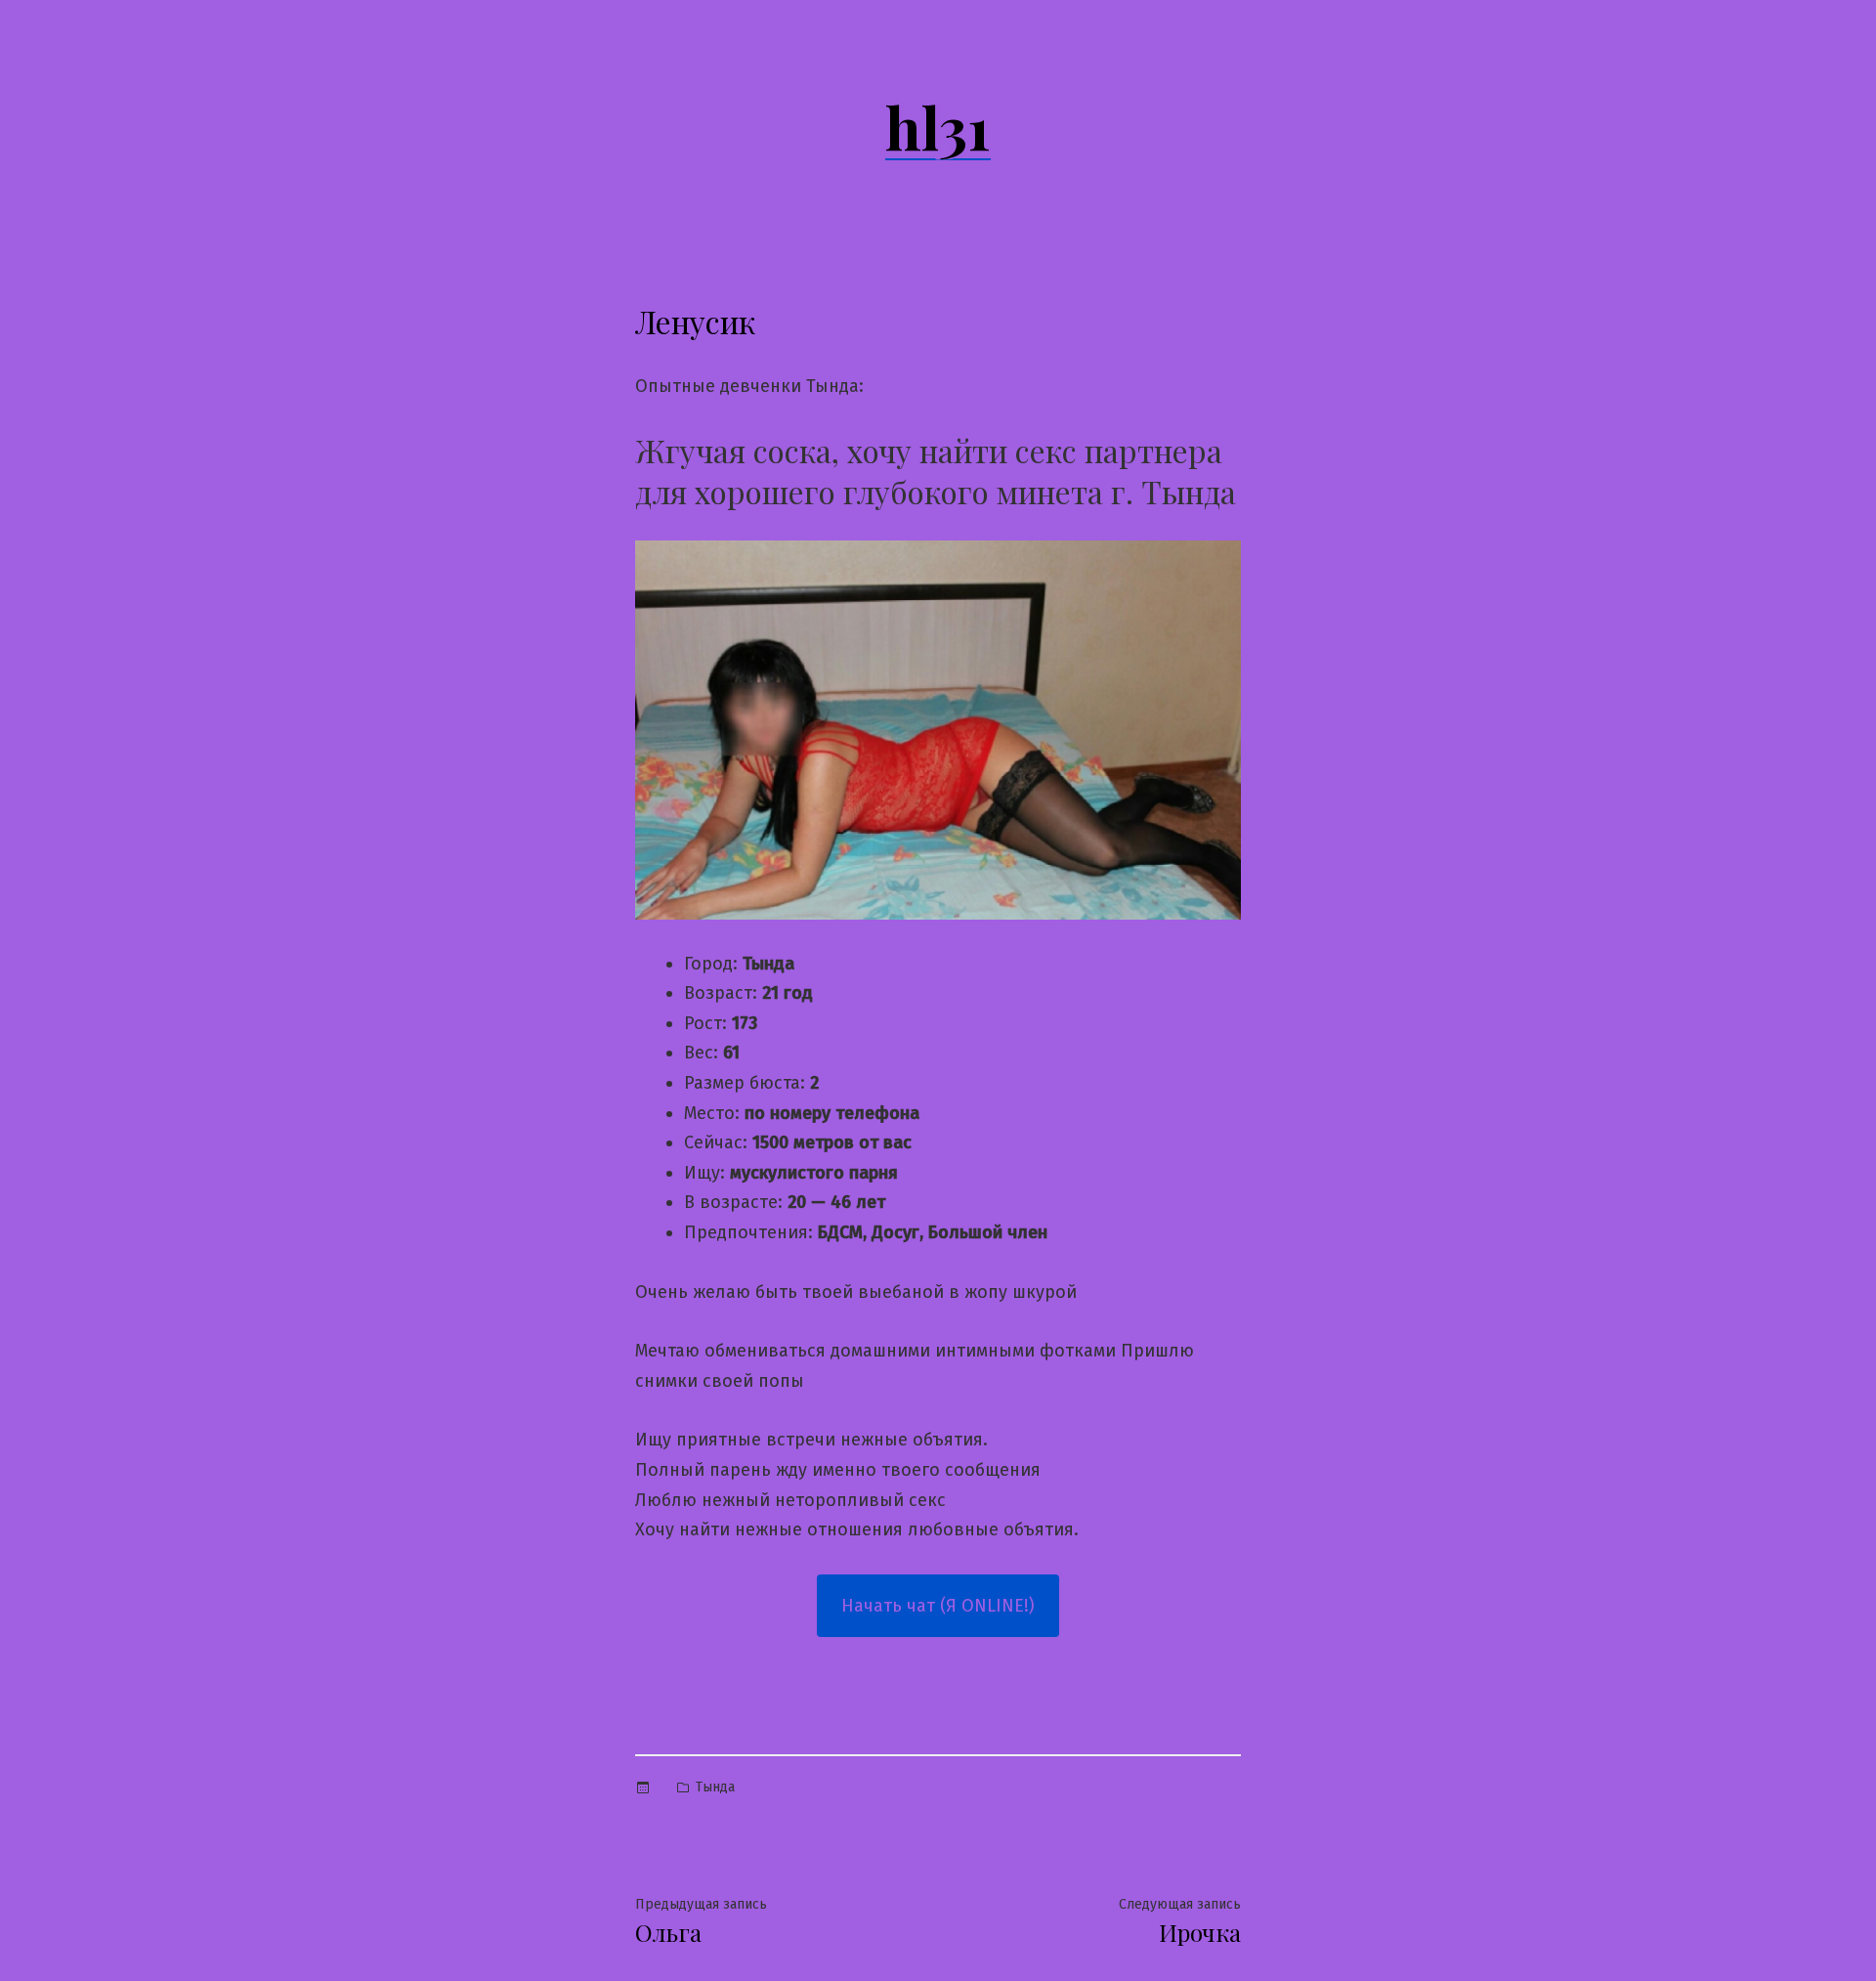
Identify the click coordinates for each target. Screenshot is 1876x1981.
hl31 (938, 126)
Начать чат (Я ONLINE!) (938, 1606)
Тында (715, 1787)
